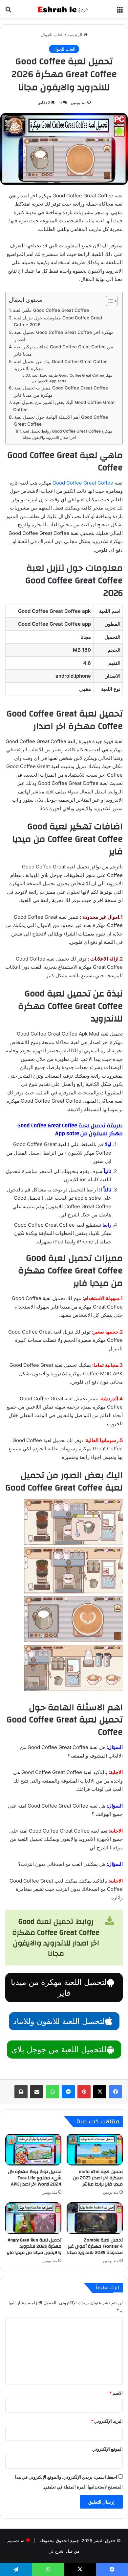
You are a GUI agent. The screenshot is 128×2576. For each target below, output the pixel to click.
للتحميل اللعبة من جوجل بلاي (59, 2050)
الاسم (116, 2393)
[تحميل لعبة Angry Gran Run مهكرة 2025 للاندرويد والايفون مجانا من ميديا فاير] (33, 2218)
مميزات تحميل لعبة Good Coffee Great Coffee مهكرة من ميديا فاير (61, 391)
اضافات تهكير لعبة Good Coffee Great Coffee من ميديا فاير (64, 350)
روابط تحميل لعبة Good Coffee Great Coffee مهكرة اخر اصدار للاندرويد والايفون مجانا (67, 434)
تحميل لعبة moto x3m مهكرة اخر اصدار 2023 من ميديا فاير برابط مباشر (98, 2178)
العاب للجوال (52, 35)
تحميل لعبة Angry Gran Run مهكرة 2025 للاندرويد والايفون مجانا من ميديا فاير (34, 2246)
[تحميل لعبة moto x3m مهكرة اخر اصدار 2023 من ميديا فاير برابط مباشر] (95, 2150)
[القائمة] (120, 11)
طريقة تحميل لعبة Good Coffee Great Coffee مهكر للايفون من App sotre (72, 378)
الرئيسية (75, 35)
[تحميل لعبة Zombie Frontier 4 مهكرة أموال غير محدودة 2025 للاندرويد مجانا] (95, 2218)
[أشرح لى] (64, 9)
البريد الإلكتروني (107, 2421)
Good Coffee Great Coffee (83, 483)
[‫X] (100, 2092)
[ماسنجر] (68, 2092)
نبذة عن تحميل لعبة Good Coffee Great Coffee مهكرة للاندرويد (61, 365)
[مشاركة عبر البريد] (37, 2092)
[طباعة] (21, 2092)
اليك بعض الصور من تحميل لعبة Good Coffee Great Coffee (64, 406)
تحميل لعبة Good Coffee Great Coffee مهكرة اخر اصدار (64, 336)
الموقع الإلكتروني (107, 2449)
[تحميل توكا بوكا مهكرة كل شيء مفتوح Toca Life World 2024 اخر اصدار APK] (33, 2150)
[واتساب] (53, 2092)
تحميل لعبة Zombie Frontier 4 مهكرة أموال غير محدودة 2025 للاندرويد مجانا (95, 2246)
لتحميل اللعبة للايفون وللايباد (59, 2021)
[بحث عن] (8, 11)
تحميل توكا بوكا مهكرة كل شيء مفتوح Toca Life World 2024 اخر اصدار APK (35, 2178)
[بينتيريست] (84, 2092)
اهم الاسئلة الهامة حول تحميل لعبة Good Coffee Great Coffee (61, 421)
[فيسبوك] (116, 2092)
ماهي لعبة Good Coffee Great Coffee (51, 310)
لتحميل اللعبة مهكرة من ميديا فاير (59, 1988)
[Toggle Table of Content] (108, 301)
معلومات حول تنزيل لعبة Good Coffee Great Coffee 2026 (58, 321)
